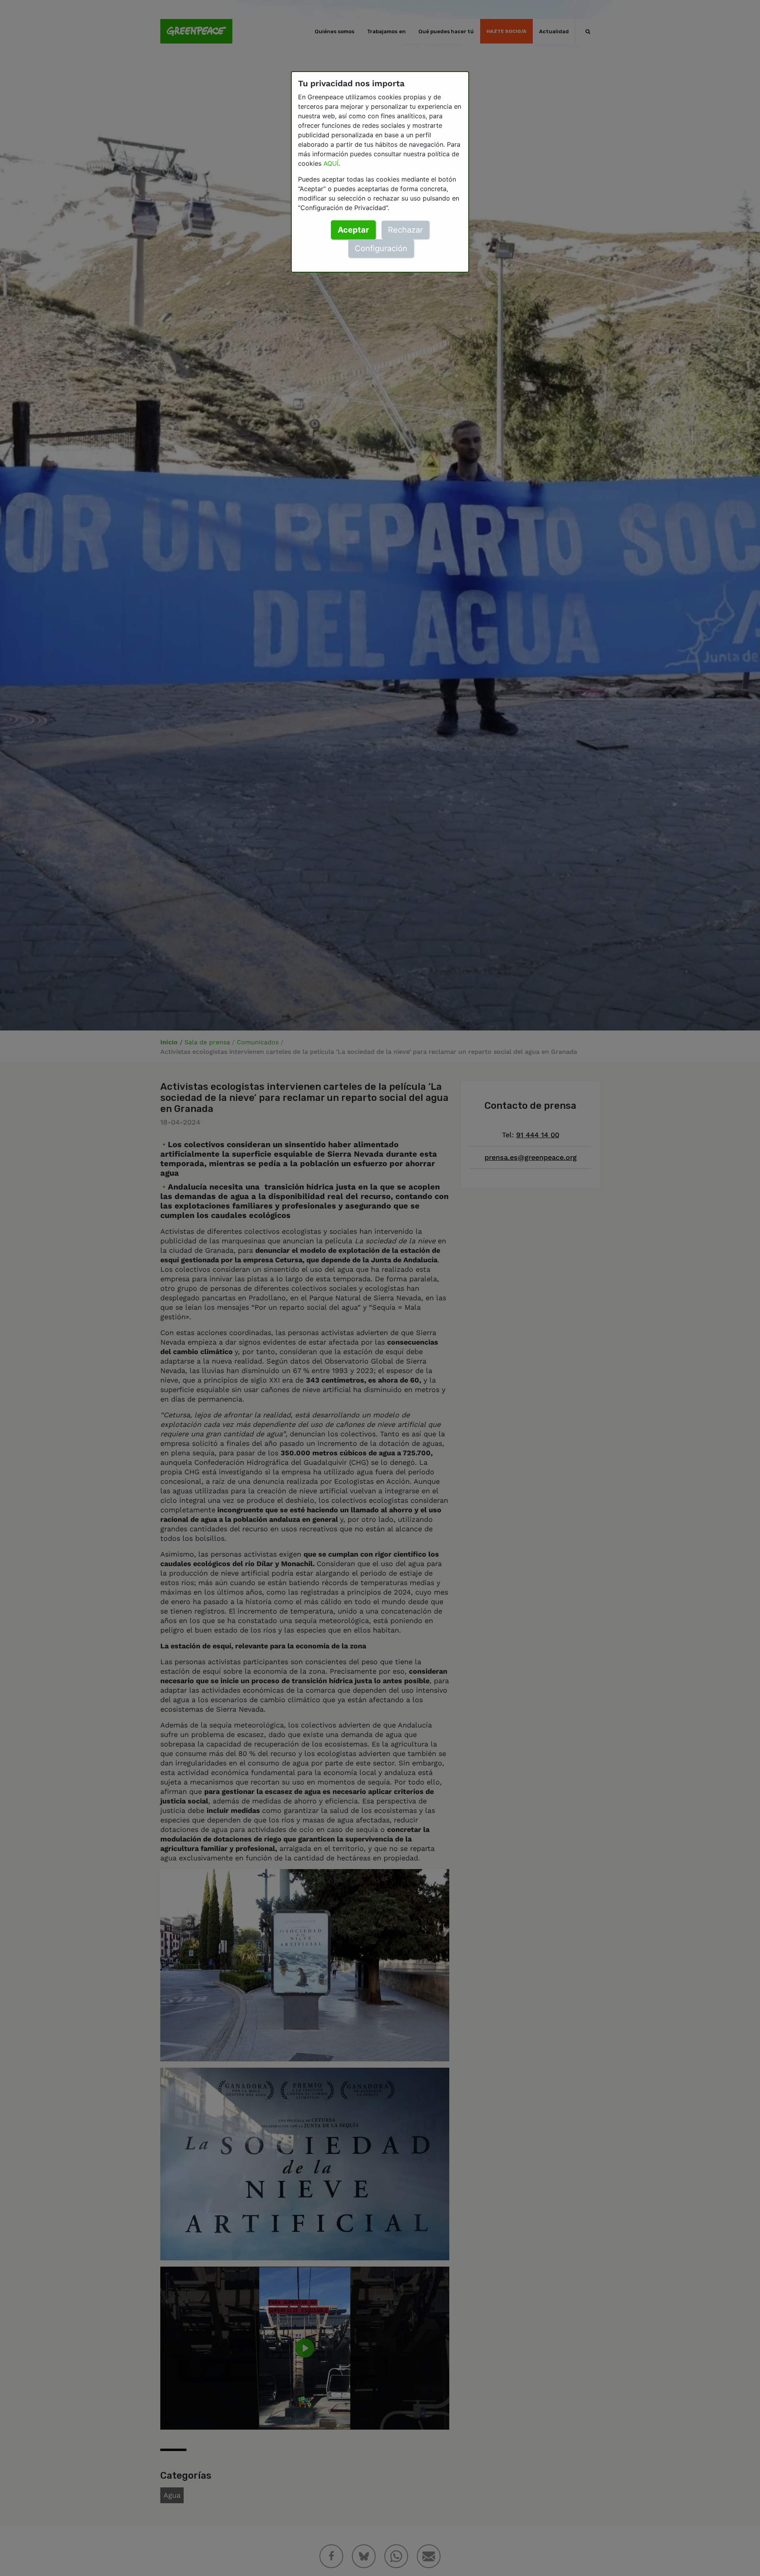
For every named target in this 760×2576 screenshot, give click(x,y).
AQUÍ (331, 163)
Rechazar (405, 230)
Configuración (381, 248)
